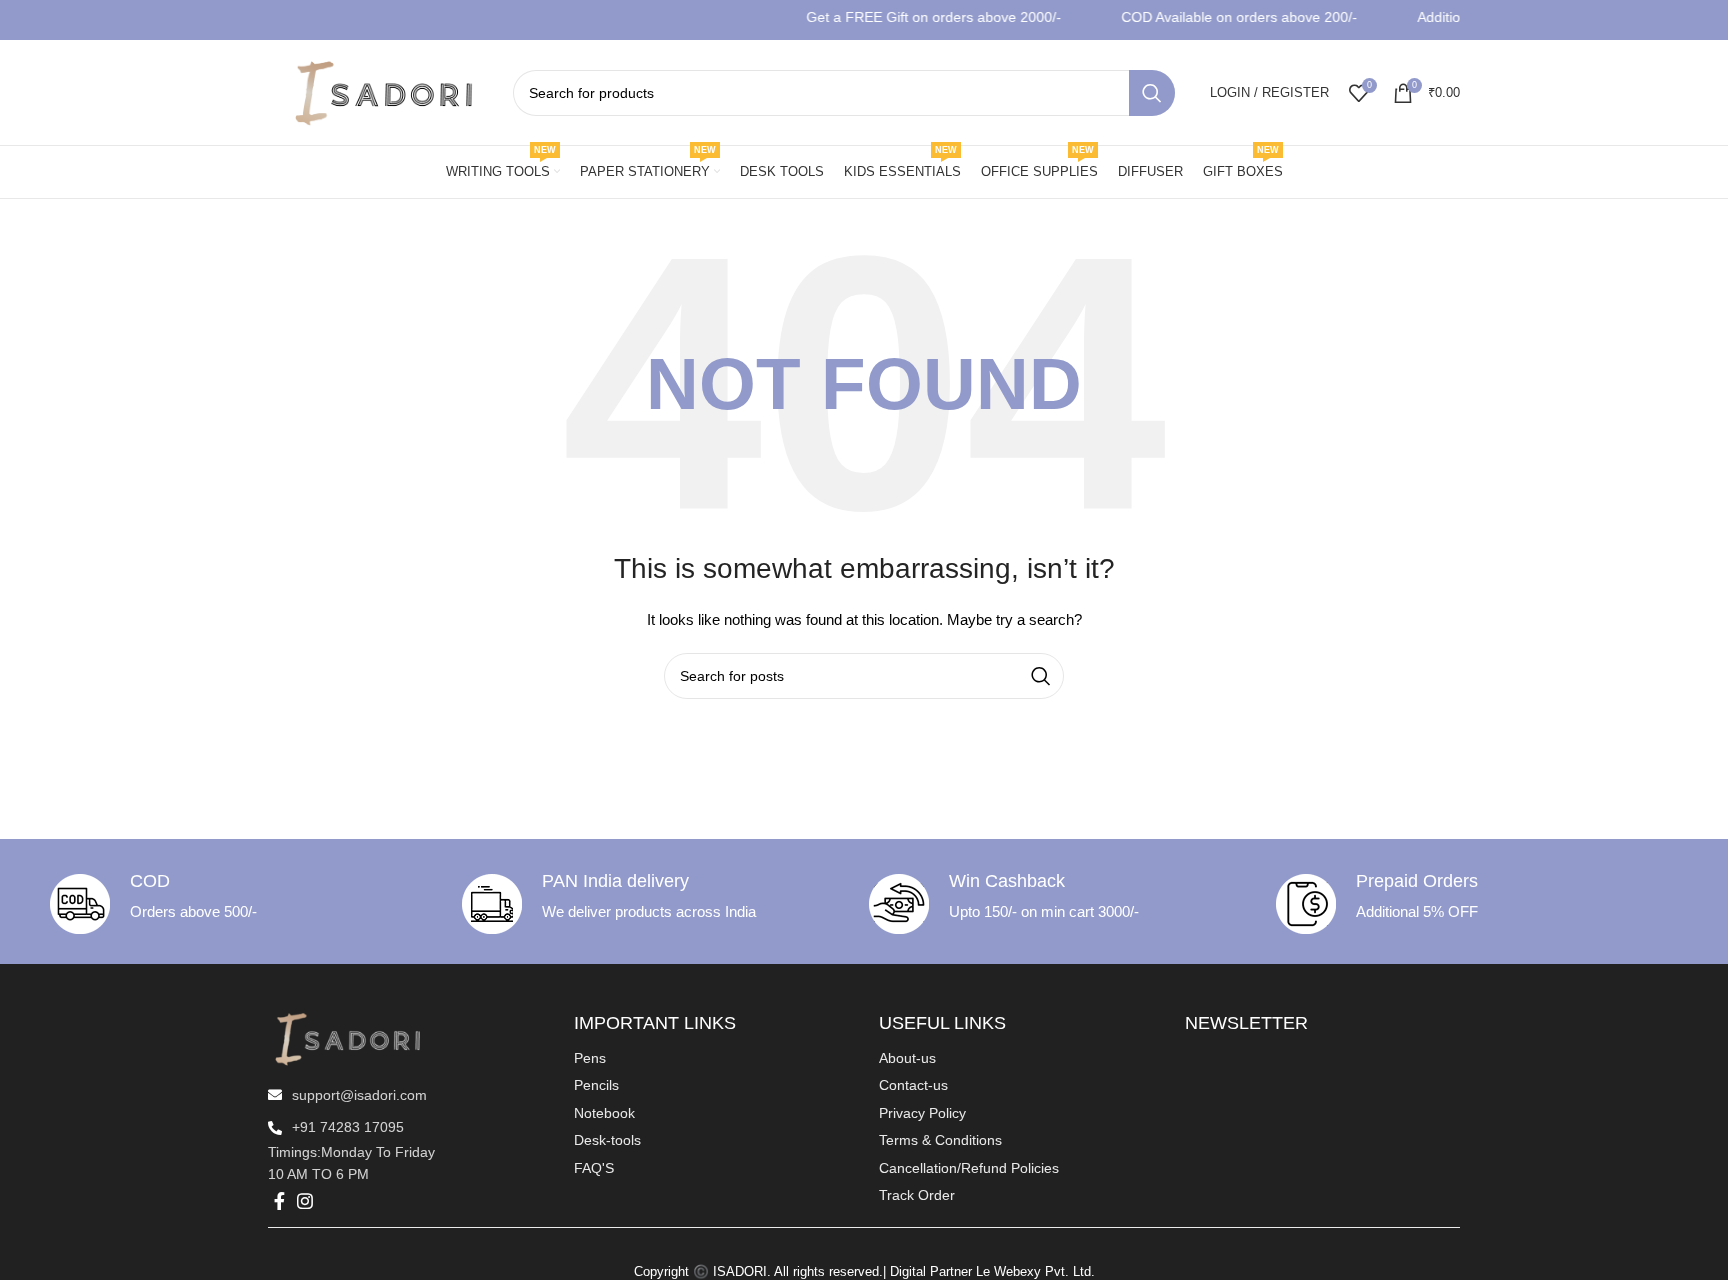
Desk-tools (607, 1140)
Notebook (604, 1113)
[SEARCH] (1152, 93)
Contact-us (913, 1085)
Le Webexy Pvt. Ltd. (1035, 1271)
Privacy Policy (922, 1113)
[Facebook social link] (279, 1201)
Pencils (596, 1085)
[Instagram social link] (305, 1201)
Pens (590, 1058)
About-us (907, 1058)
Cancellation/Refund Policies (969, 1168)
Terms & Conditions (940, 1140)
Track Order (917, 1195)
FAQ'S (594, 1168)
